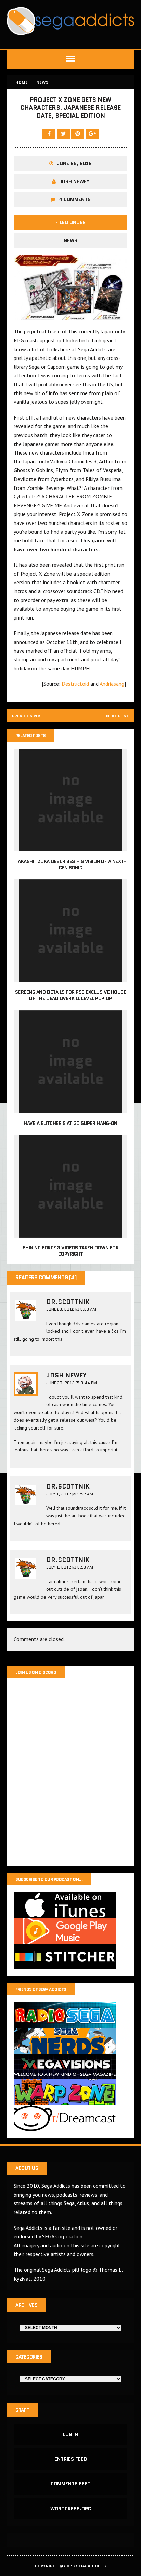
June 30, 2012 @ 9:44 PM (72, 1383)
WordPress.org (71, 2509)
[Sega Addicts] (70, 21)
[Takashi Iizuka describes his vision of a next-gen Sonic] (70, 847)
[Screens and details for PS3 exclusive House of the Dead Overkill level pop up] (70, 978)
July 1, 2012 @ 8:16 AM (70, 1567)
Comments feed (71, 2484)
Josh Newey (74, 181)
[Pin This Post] (78, 133)
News (70, 240)
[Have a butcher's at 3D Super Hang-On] (70, 1108)
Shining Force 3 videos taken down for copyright (70, 1251)
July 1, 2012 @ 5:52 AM (70, 1494)
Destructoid (75, 684)
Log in (70, 2434)
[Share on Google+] (92, 133)
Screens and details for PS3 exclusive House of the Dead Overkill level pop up (70, 995)
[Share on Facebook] (50, 133)
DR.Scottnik (68, 1302)
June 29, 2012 (74, 163)
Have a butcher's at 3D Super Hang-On (70, 1123)
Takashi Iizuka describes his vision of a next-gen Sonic (71, 864)
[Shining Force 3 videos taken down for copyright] (70, 1233)
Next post (118, 716)
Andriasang (112, 684)
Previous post (28, 716)
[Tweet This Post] (64, 133)
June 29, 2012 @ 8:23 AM (71, 1309)
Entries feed (71, 2459)
